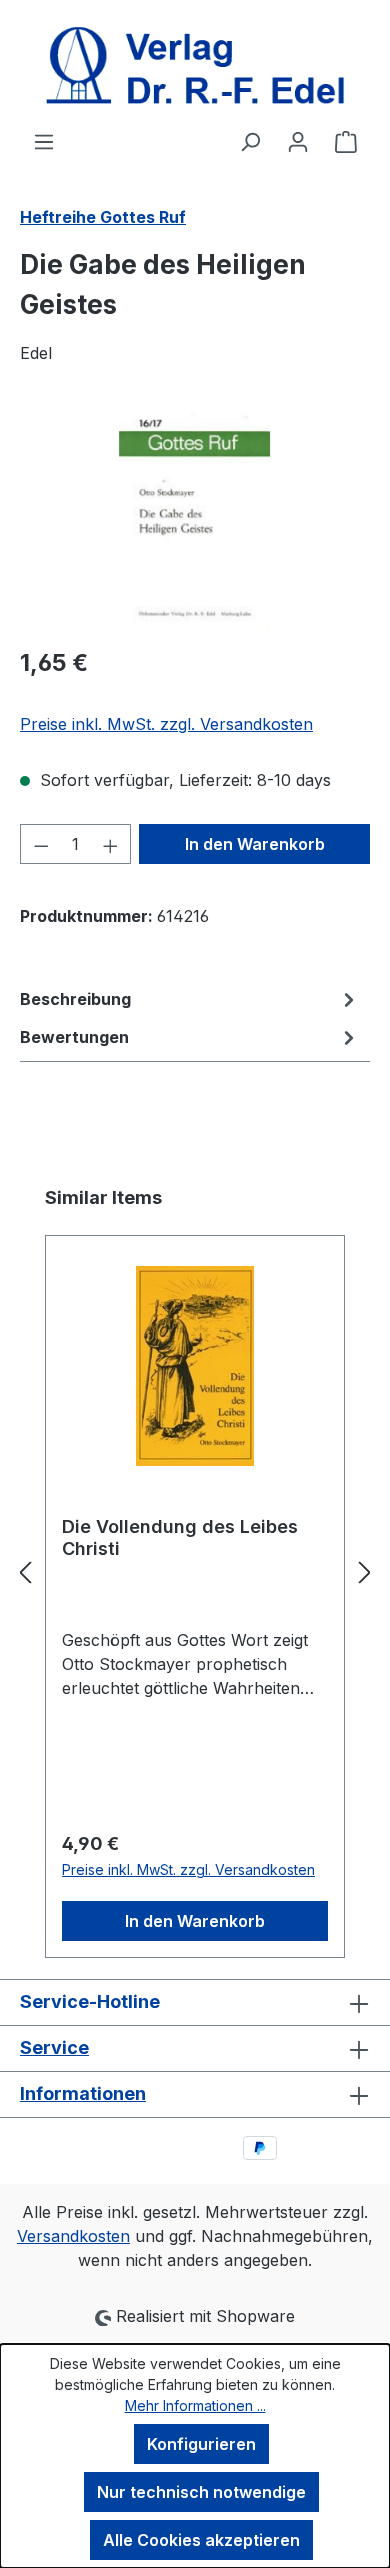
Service (54, 2047)
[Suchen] (250, 141)
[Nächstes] (365, 1571)
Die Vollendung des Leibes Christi (180, 1537)
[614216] (194, 517)
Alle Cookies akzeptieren (201, 2540)
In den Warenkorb (255, 844)
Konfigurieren (201, 2444)
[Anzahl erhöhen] (111, 844)
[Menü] (44, 141)
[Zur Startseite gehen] (195, 64)
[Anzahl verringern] (41, 844)
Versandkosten (73, 2236)
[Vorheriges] (25, 1571)
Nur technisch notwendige (201, 2492)
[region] (195, 517)
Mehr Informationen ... (195, 2405)
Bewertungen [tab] (74, 1037)
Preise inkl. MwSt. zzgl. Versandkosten (166, 724)
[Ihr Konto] (298, 141)
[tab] (190, 999)
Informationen (83, 2093)
